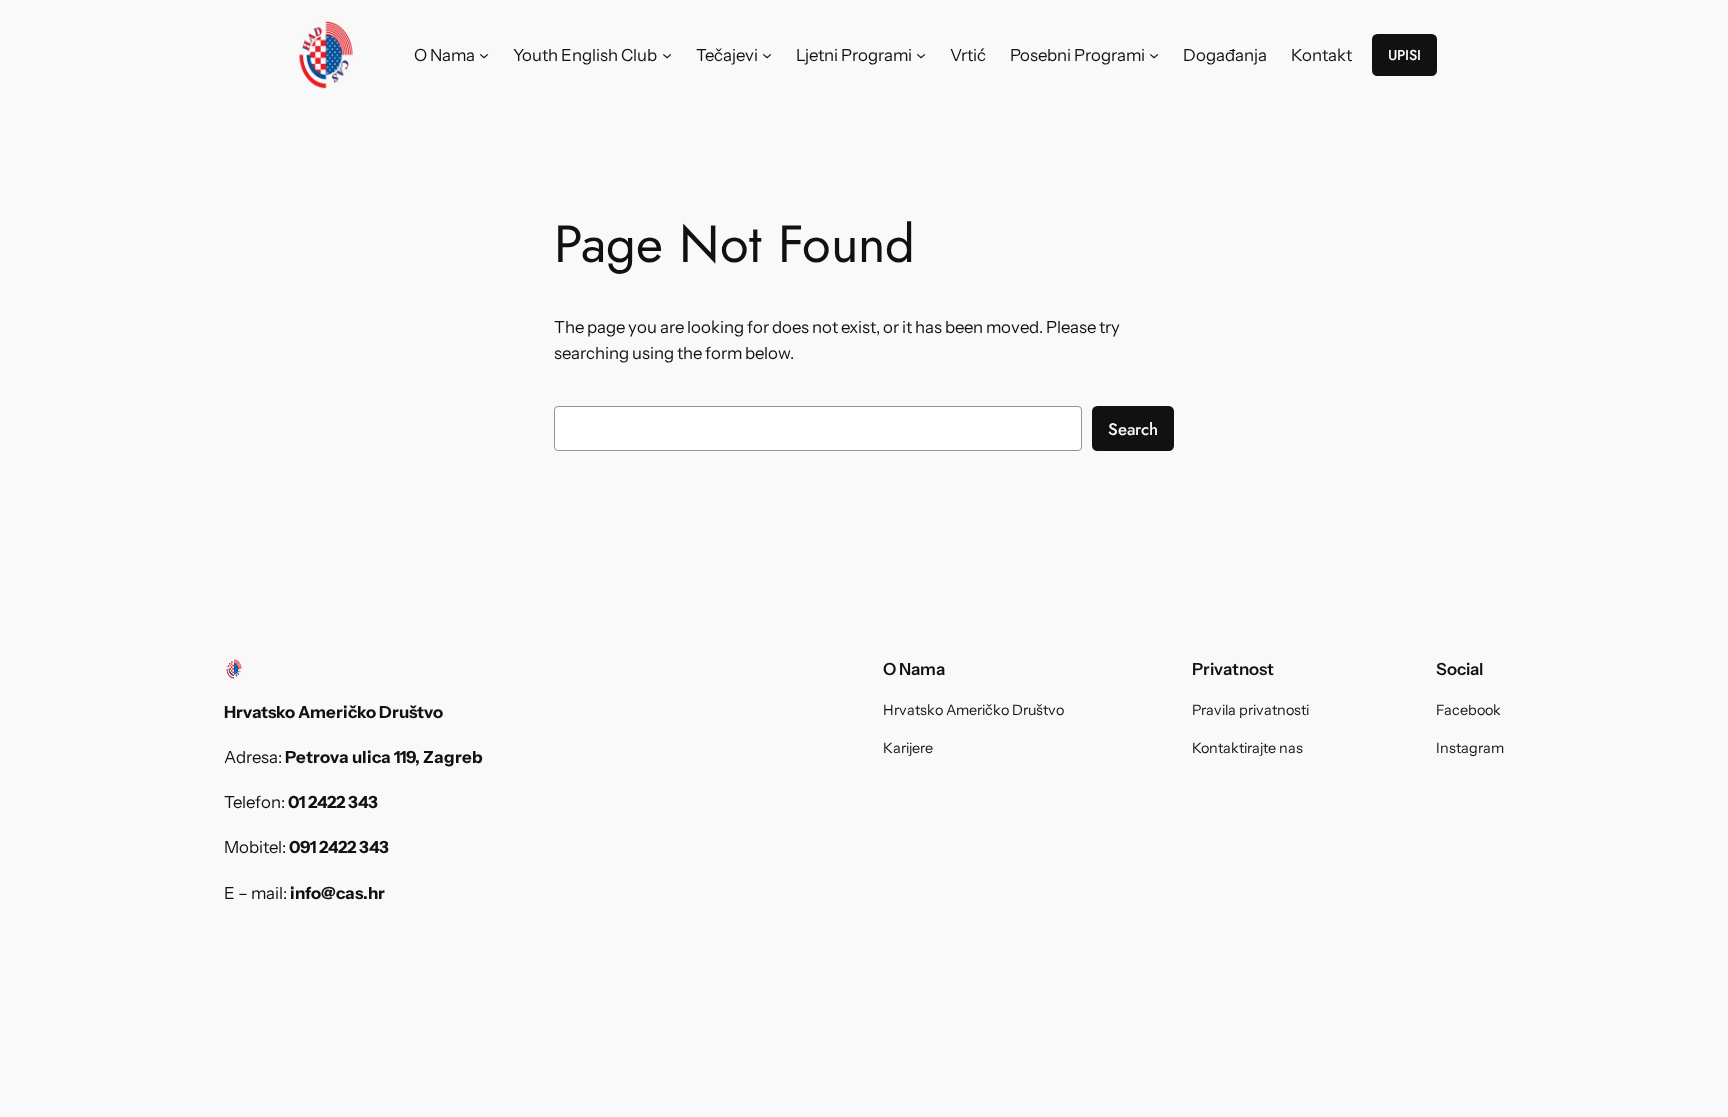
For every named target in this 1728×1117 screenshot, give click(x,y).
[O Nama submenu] (484, 55)
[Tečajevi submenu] (767, 55)
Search (1133, 429)
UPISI (1404, 55)
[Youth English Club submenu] (667, 55)
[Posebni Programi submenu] (1154, 55)
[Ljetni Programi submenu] (921, 55)
